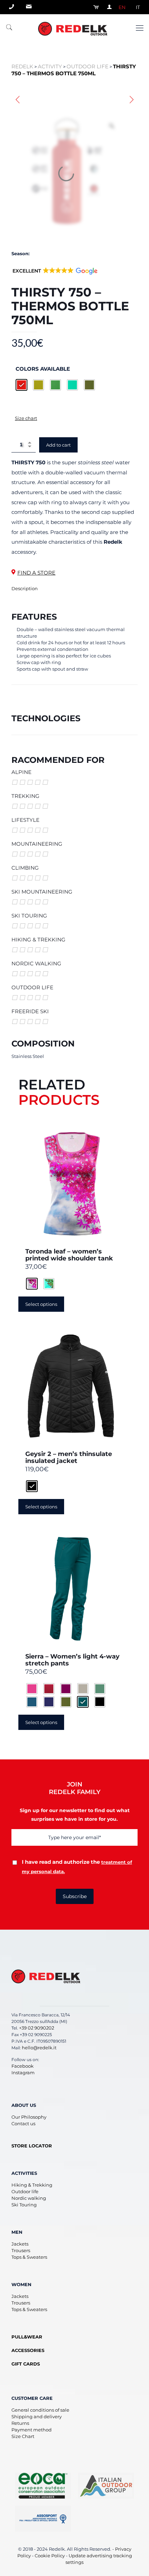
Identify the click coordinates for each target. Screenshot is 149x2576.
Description (25, 588)
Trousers (21, 2250)
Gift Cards (26, 2364)
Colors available (43, 368)
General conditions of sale (40, 2410)
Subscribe (75, 1896)
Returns (20, 2423)
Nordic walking (29, 2198)
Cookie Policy (50, 2556)
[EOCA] (43, 2486)
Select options (41, 1304)
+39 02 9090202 (37, 2028)
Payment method (32, 2430)
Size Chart (23, 2436)
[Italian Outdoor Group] (106, 2486)
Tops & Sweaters (29, 2257)
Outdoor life (25, 2191)
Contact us (23, 2123)
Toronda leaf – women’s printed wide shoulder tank (69, 1255)
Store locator (32, 2146)
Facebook (23, 2066)
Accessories (28, 2350)
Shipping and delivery (37, 2416)
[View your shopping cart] (94, 7)
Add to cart (58, 445)
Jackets (20, 2244)
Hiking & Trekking (32, 2185)
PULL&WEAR (27, 2337)
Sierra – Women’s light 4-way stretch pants (72, 1660)
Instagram (23, 2073)
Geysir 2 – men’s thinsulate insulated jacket (69, 1457)
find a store (36, 573)
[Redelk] (74, 28)
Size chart (26, 418)
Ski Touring (24, 2205)
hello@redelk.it (39, 2048)
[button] (55, 275)
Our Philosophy (29, 2117)
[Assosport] (43, 2519)
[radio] (21, 385)
